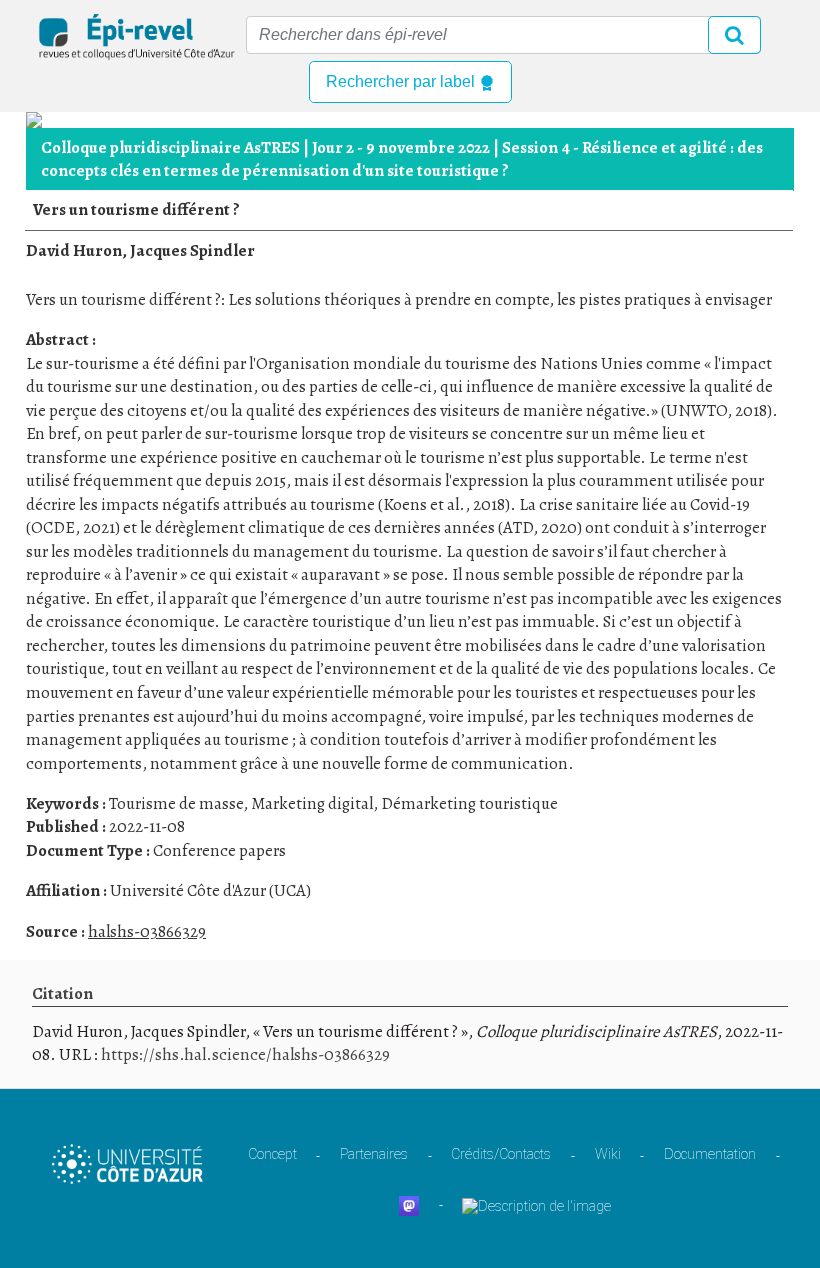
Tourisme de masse (176, 803)
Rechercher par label (402, 81)
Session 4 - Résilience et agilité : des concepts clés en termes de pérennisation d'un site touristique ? (402, 159)
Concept (272, 1154)
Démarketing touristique (469, 803)
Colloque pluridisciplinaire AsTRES (170, 147)
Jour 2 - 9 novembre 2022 (401, 147)
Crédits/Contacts (501, 1154)
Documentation (710, 1154)
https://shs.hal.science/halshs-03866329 (245, 1054)
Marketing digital (312, 803)
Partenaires (374, 1154)
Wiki (608, 1154)
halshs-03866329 (147, 931)
